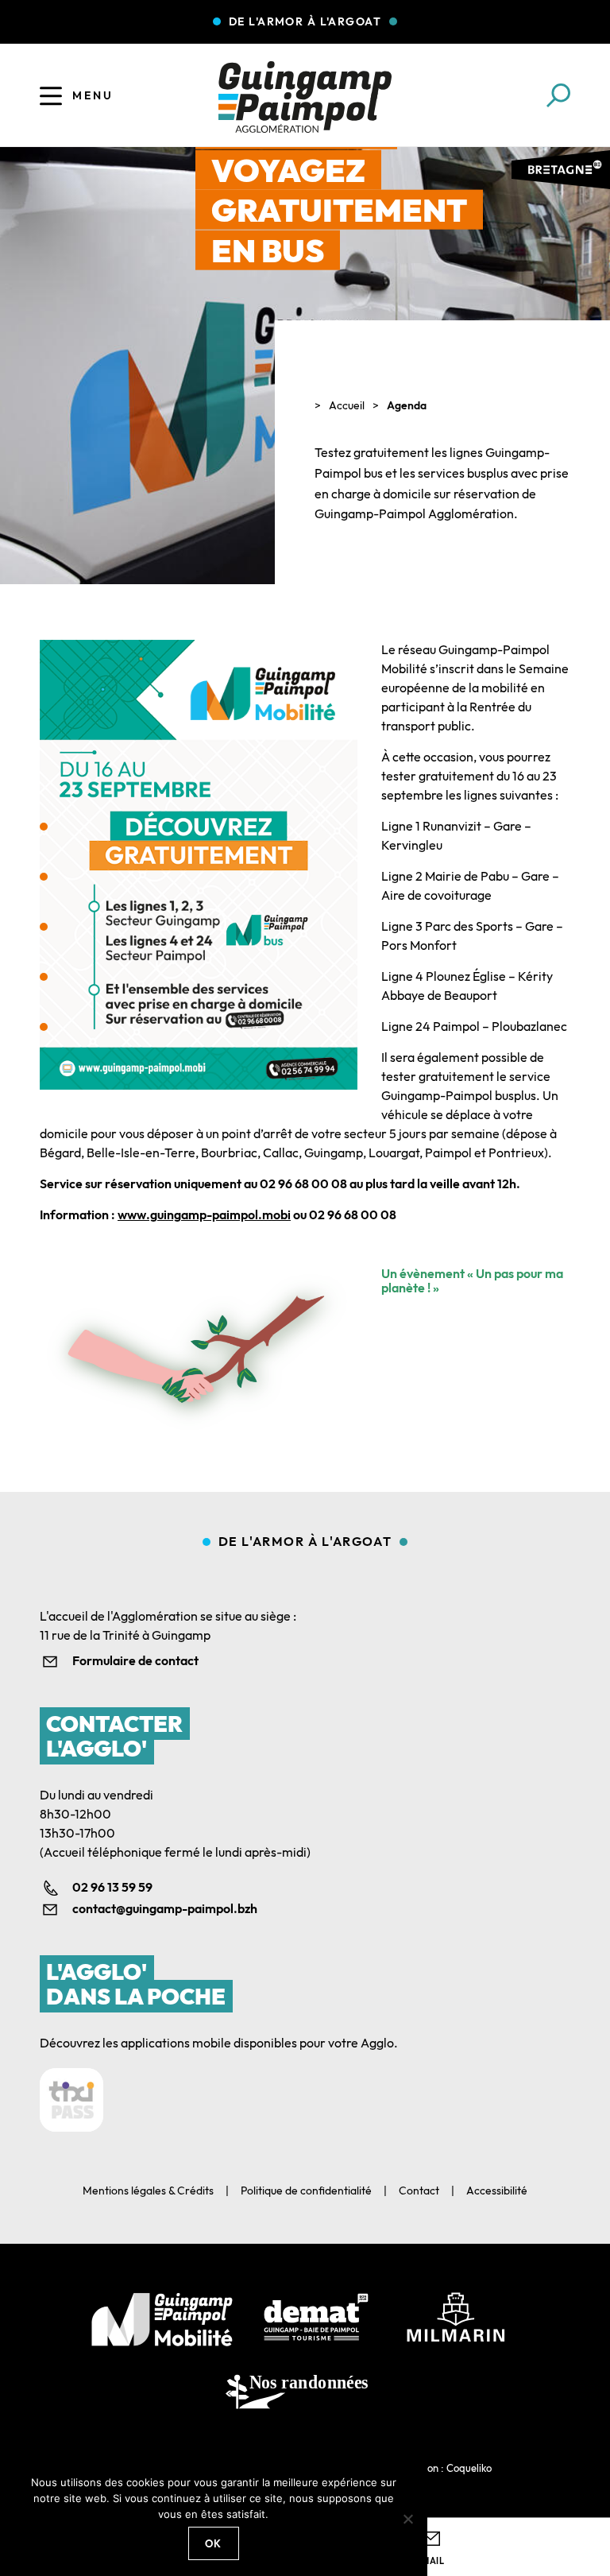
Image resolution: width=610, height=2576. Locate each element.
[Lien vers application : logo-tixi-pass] (71, 2100)
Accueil (347, 405)
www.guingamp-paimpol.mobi (204, 1214)
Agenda (407, 405)
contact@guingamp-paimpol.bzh (165, 1908)
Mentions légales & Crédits (148, 2191)
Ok (214, 2543)
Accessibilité (497, 2191)
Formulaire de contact (135, 1660)
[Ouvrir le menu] (51, 95)
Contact (419, 2191)
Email (430, 2561)
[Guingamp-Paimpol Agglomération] (305, 97)
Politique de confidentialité (306, 2191)
